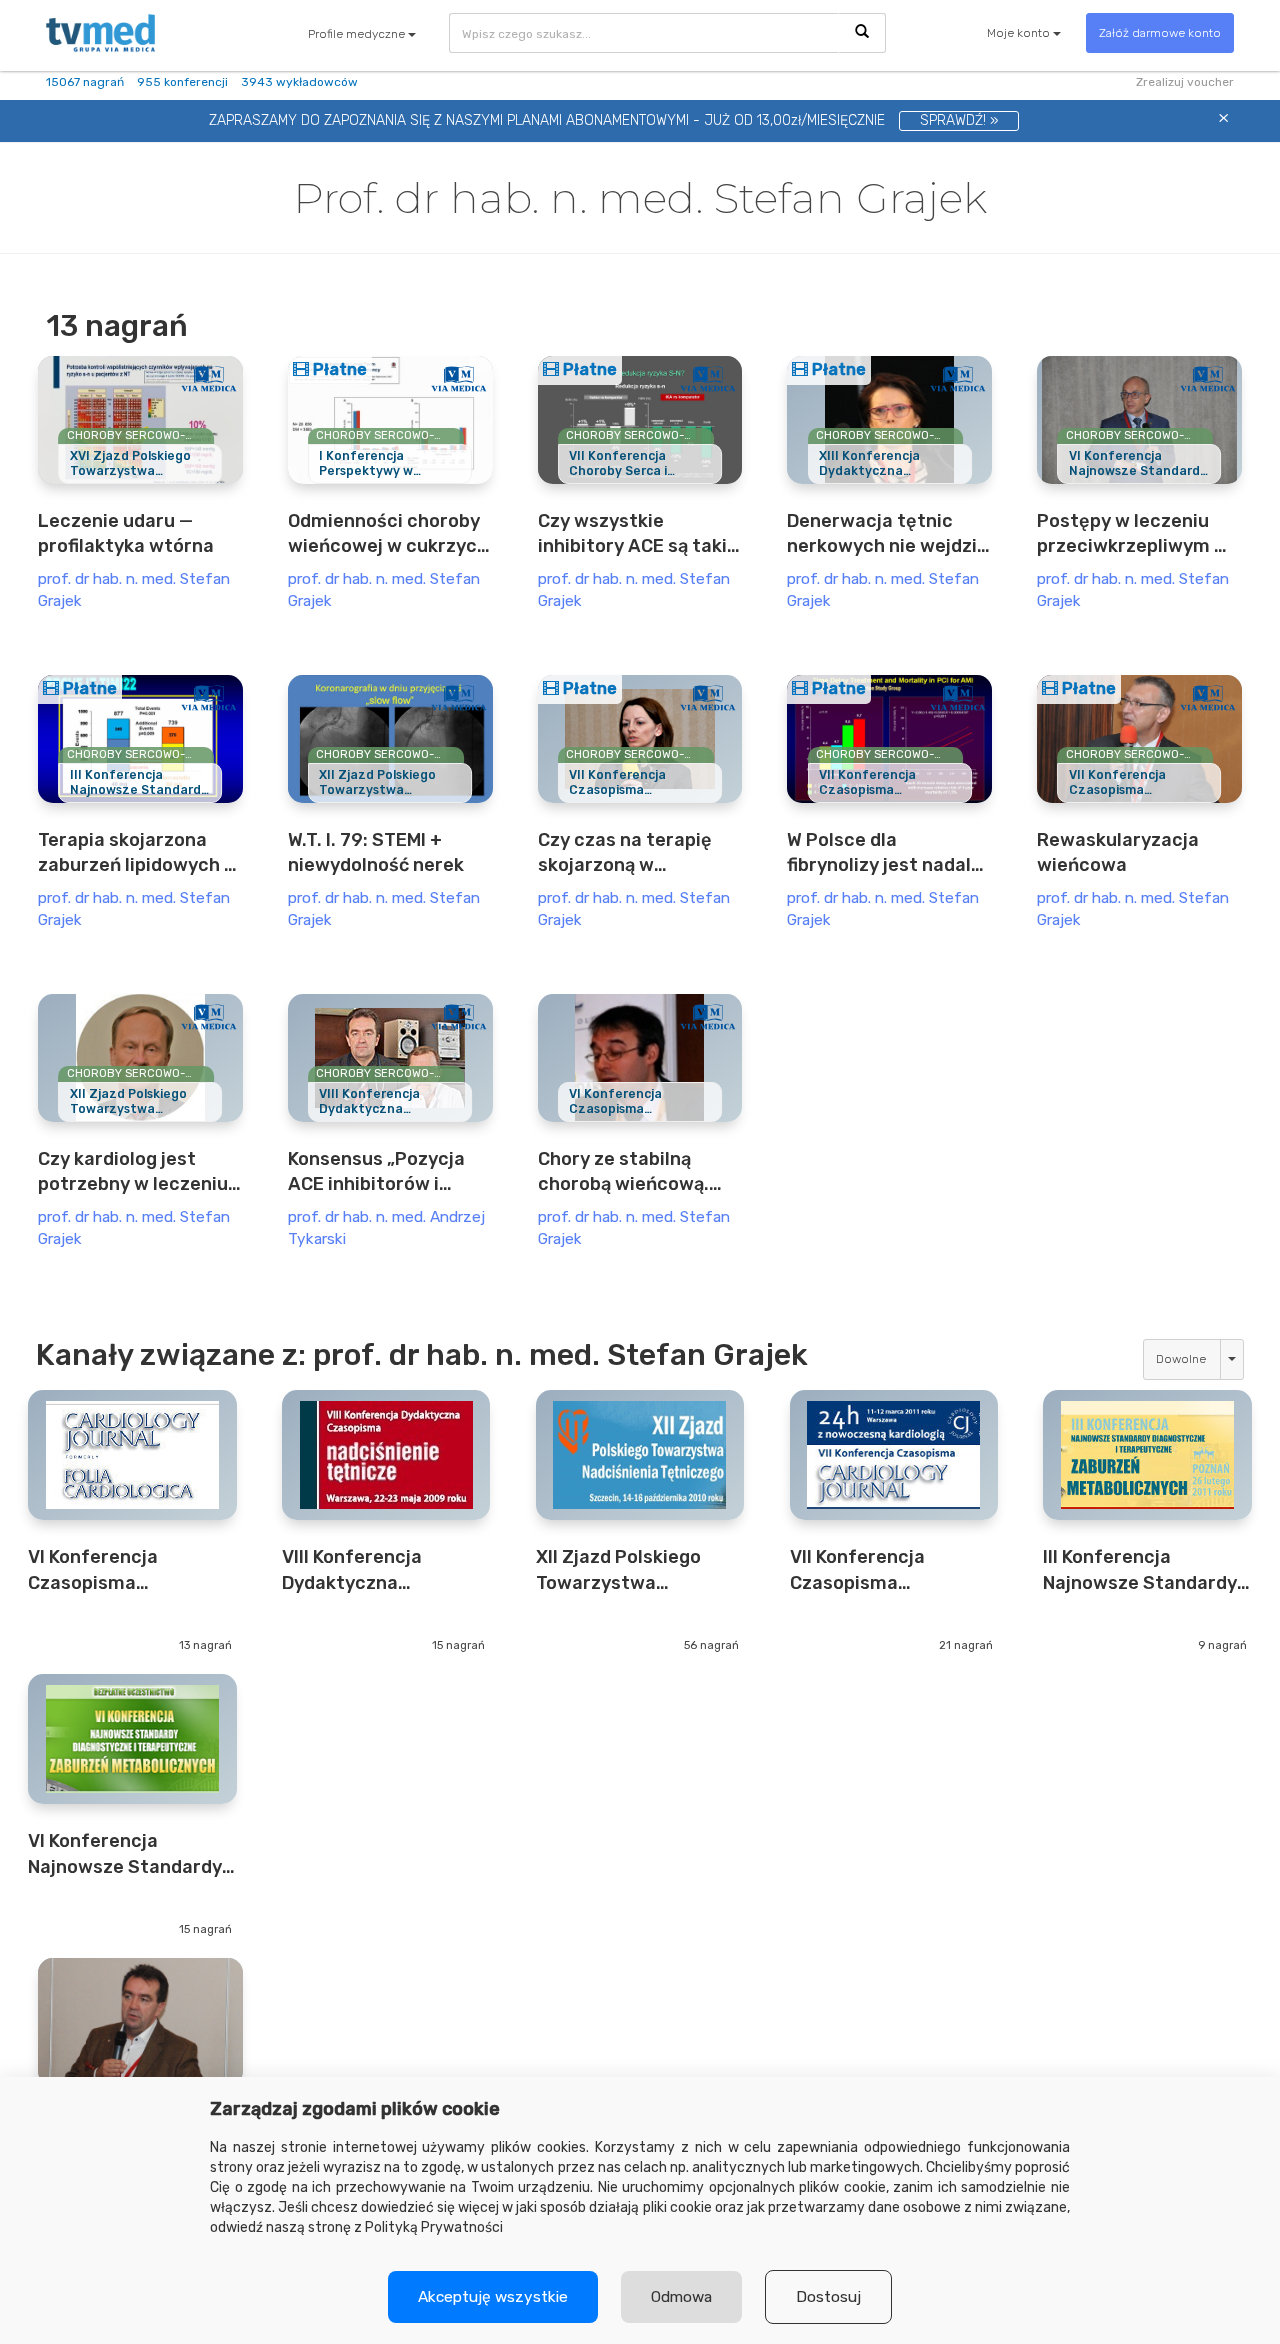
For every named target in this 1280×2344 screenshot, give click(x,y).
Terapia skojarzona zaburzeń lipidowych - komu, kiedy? (135, 854)
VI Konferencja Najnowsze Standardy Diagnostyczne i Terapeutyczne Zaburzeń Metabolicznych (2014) (130, 1855)
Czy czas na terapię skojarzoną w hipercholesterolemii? (637, 854)
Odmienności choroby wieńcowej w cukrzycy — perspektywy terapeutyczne (387, 535)
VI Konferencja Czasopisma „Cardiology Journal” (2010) (120, 1571)
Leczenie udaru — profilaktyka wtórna (126, 533)
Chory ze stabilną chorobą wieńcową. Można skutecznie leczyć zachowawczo (632, 1173)
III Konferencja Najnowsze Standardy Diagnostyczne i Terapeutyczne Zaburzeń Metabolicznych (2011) (1143, 1571)
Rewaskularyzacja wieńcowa (1118, 852)
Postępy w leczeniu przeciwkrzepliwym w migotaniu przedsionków (1133, 535)
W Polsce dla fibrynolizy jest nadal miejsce (879, 854)
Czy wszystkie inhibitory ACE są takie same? (638, 535)
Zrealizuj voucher (1185, 82)
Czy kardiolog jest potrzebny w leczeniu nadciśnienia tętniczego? (133, 1173)
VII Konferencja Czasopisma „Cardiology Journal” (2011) (882, 1571)
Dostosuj (828, 2297)
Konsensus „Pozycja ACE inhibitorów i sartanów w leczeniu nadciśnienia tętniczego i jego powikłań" (380, 1173)
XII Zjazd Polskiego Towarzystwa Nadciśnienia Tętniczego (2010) (618, 1571)
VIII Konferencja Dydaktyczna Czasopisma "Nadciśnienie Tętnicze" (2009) (359, 1571)
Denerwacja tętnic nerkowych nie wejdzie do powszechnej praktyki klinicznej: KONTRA (887, 535)
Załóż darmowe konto (1160, 33)
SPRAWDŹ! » (959, 120)
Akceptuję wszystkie (493, 2297)
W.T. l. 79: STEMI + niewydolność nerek (376, 852)
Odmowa (681, 2297)
